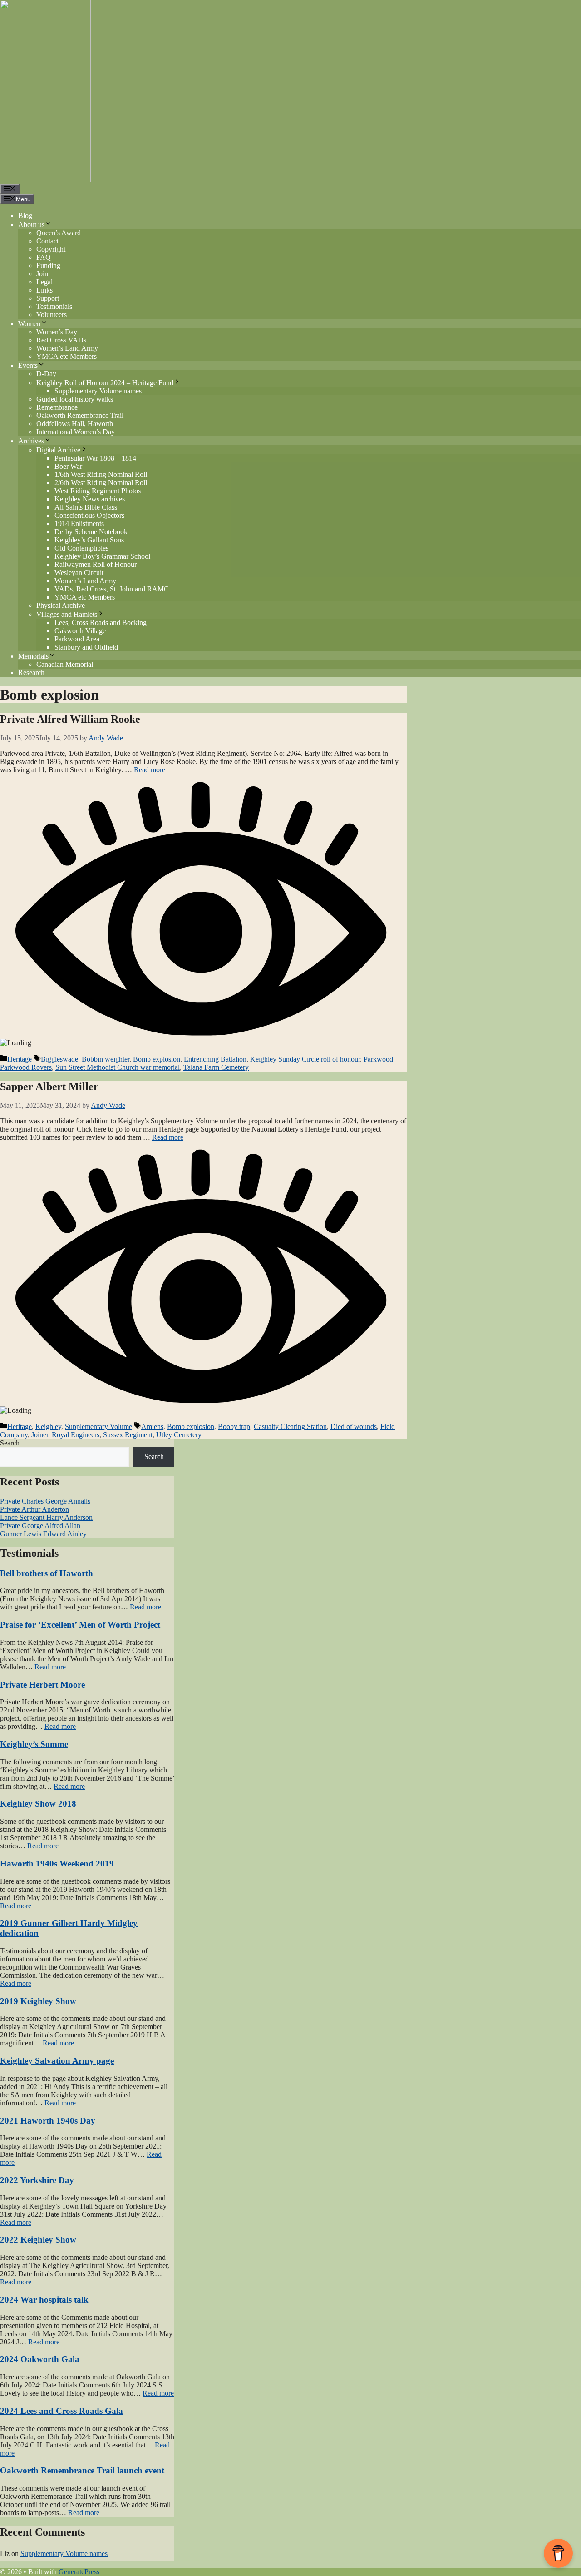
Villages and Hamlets (67, 614)
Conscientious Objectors (89, 515)
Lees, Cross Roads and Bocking (101, 623)
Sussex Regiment (128, 1435)
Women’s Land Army (67, 348)
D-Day (46, 374)
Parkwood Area (77, 639)
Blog (25, 216)
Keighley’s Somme (34, 1744)
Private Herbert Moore (42, 1685)
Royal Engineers (76, 1435)
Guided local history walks (75, 399)
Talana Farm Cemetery (216, 1067)
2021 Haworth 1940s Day (48, 2121)
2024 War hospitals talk (44, 2300)
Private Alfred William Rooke (70, 719)
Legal (44, 282)
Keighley (48, 1427)
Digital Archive (58, 450)
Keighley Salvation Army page (57, 2061)
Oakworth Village (80, 631)
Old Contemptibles (81, 548)
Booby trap (234, 1427)
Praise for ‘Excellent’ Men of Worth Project (80, 1625)
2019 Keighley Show (38, 2001)
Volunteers (52, 315)
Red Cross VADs (61, 340)
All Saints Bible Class (86, 507)
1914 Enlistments (79, 524)
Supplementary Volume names (98, 391)
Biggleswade (59, 1059)
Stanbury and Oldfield (86, 647)
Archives (31, 441)
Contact (47, 241)
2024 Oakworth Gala (40, 2359)
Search (10, 1443)
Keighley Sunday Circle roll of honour (305, 1059)
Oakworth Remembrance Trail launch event (82, 2470)
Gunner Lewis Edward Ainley (43, 1534)
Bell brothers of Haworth (47, 1573)
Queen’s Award (59, 233)
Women (29, 324)
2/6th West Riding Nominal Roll (101, 483)
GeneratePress (79, 2572)
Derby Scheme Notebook (91, 532)
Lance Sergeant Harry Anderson (46, 1517)
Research (31, 673)
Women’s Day (57, 332)
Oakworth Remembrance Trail (80, 415)
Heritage (20, 1059)
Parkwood (378, 1059)
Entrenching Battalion (215, 1059)
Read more (150, 770)
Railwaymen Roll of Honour (96, 564)
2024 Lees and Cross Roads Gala (62, 2411)
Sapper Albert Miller (49, 1087)
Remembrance (57, 407)
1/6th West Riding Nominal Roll (101, 474)
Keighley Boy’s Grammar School (102, 556)
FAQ (44, 257)
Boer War (68, 466)
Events (28, 365)
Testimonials (54, 306)
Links (44, 290)
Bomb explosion (157, 1059)
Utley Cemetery (179, 1435)
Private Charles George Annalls (45, 1501)
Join (42, 274)
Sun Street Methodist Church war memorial (118, 1067)
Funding (48, 266)
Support (48, 298)
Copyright (51, 249)
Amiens (152, 1427)
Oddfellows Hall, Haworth (75, 424)
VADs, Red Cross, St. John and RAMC (112, 589)
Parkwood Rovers (26, 1067)
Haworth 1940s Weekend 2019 (57, 1864)
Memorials (33, 656)
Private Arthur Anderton (34, 1509)
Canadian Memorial (65, 664)
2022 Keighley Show (38, 2240)
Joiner (40, 1435)
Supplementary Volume (98, 1427)
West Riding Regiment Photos (98, 491)
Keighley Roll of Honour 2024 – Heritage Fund (105, 383)
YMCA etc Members (66, 356)
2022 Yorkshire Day (37, 2180)
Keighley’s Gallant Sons (89, 540)
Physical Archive (61, 605)
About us (31, 225)
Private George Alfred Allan (40, 1526)
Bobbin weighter (106, 1059)
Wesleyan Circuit (79, 573)
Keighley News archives (90, 499)
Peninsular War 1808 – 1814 (95, 458)
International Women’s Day (76, 432)
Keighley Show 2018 (38, 1804)
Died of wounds (354, 1427)
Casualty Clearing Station (290, 1427)
